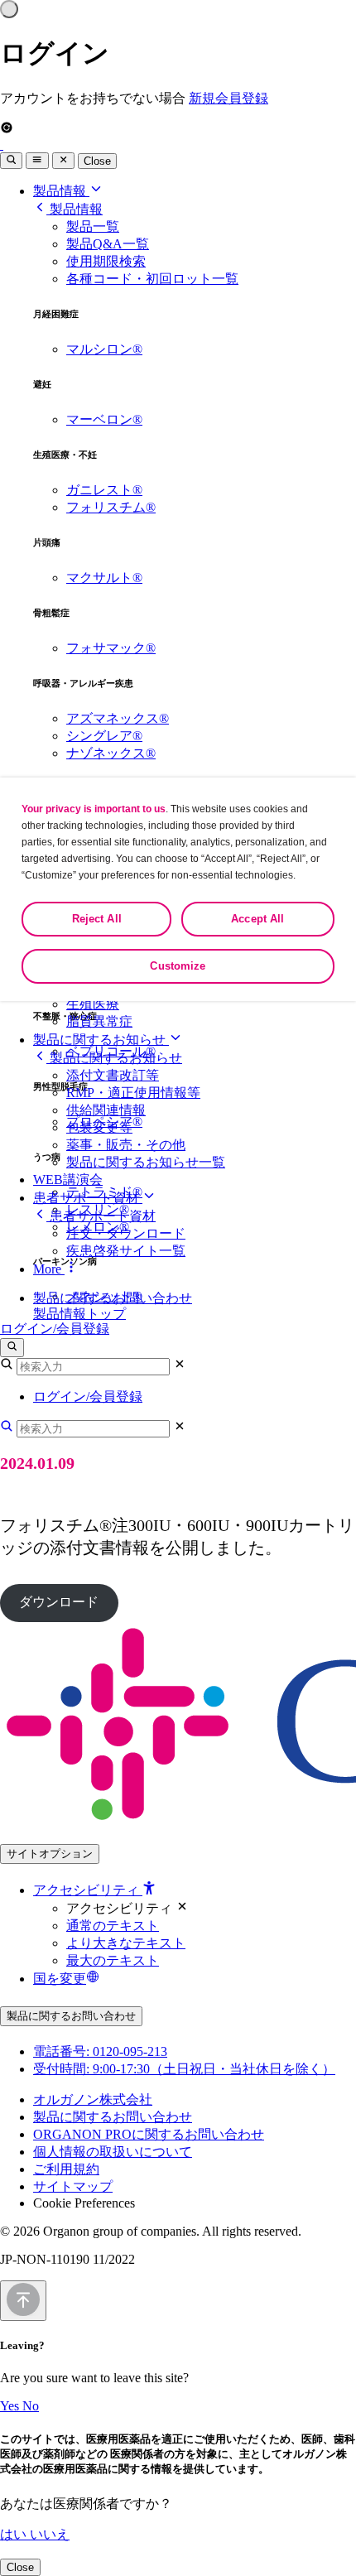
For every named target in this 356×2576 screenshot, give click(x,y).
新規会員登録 (229, 98)
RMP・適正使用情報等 (133, 1093)
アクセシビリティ (88, 1890)
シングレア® (104, 736)
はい (15, 2534)
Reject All (97, 919)
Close (97, 161)
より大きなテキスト (126, 1943)
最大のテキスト (113, 1960)
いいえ (50, 2534)
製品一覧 (93, 226)
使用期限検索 (106, 261)
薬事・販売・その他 (126, 1145)
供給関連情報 (106, 1110)
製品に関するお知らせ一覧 (146, 1162)
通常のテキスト (113, 1926)
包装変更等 (99, 1127)
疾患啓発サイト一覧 (126, 1251)
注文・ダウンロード (126, 1233)
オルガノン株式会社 (93, 2099)
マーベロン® (104, 419)
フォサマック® (111, 648)
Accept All (257, 919)
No (31, 2406)
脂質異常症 (99, 1021)
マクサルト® (104, 578)
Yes (11, 2406)
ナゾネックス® (111, 753)
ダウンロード (59, 1602)
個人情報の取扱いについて (113, 2152)
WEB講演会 (68, 1180)
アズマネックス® (118, 718)
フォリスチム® (111, 507)
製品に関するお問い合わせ (113, 1298)
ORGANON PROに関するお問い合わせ (149, 2134)
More (49, 1269)
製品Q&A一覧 (108, 244)
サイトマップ (73, 2186)
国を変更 (60, 1979)
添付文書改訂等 (113, 1075)
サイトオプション (50, 1854)
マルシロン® (104, 349)
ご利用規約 (66, 2169)
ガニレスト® (104, 490)
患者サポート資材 (88, 1198)
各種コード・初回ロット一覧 (152, 279)
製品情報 (61, 191)
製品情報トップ (79, 1314)
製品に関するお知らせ (101, 1040)
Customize (178, 966)
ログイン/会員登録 (55, 1329)
